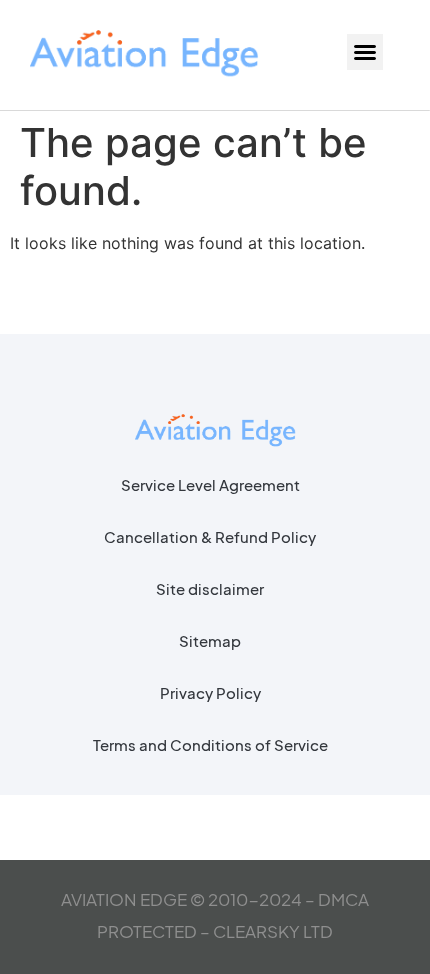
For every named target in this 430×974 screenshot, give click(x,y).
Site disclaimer (210, 588)
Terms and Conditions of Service (210, 744)
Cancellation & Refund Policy (210, 536)
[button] (365, 52)
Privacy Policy (210, 692)
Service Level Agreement (210, 484)
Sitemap (210, 640)
